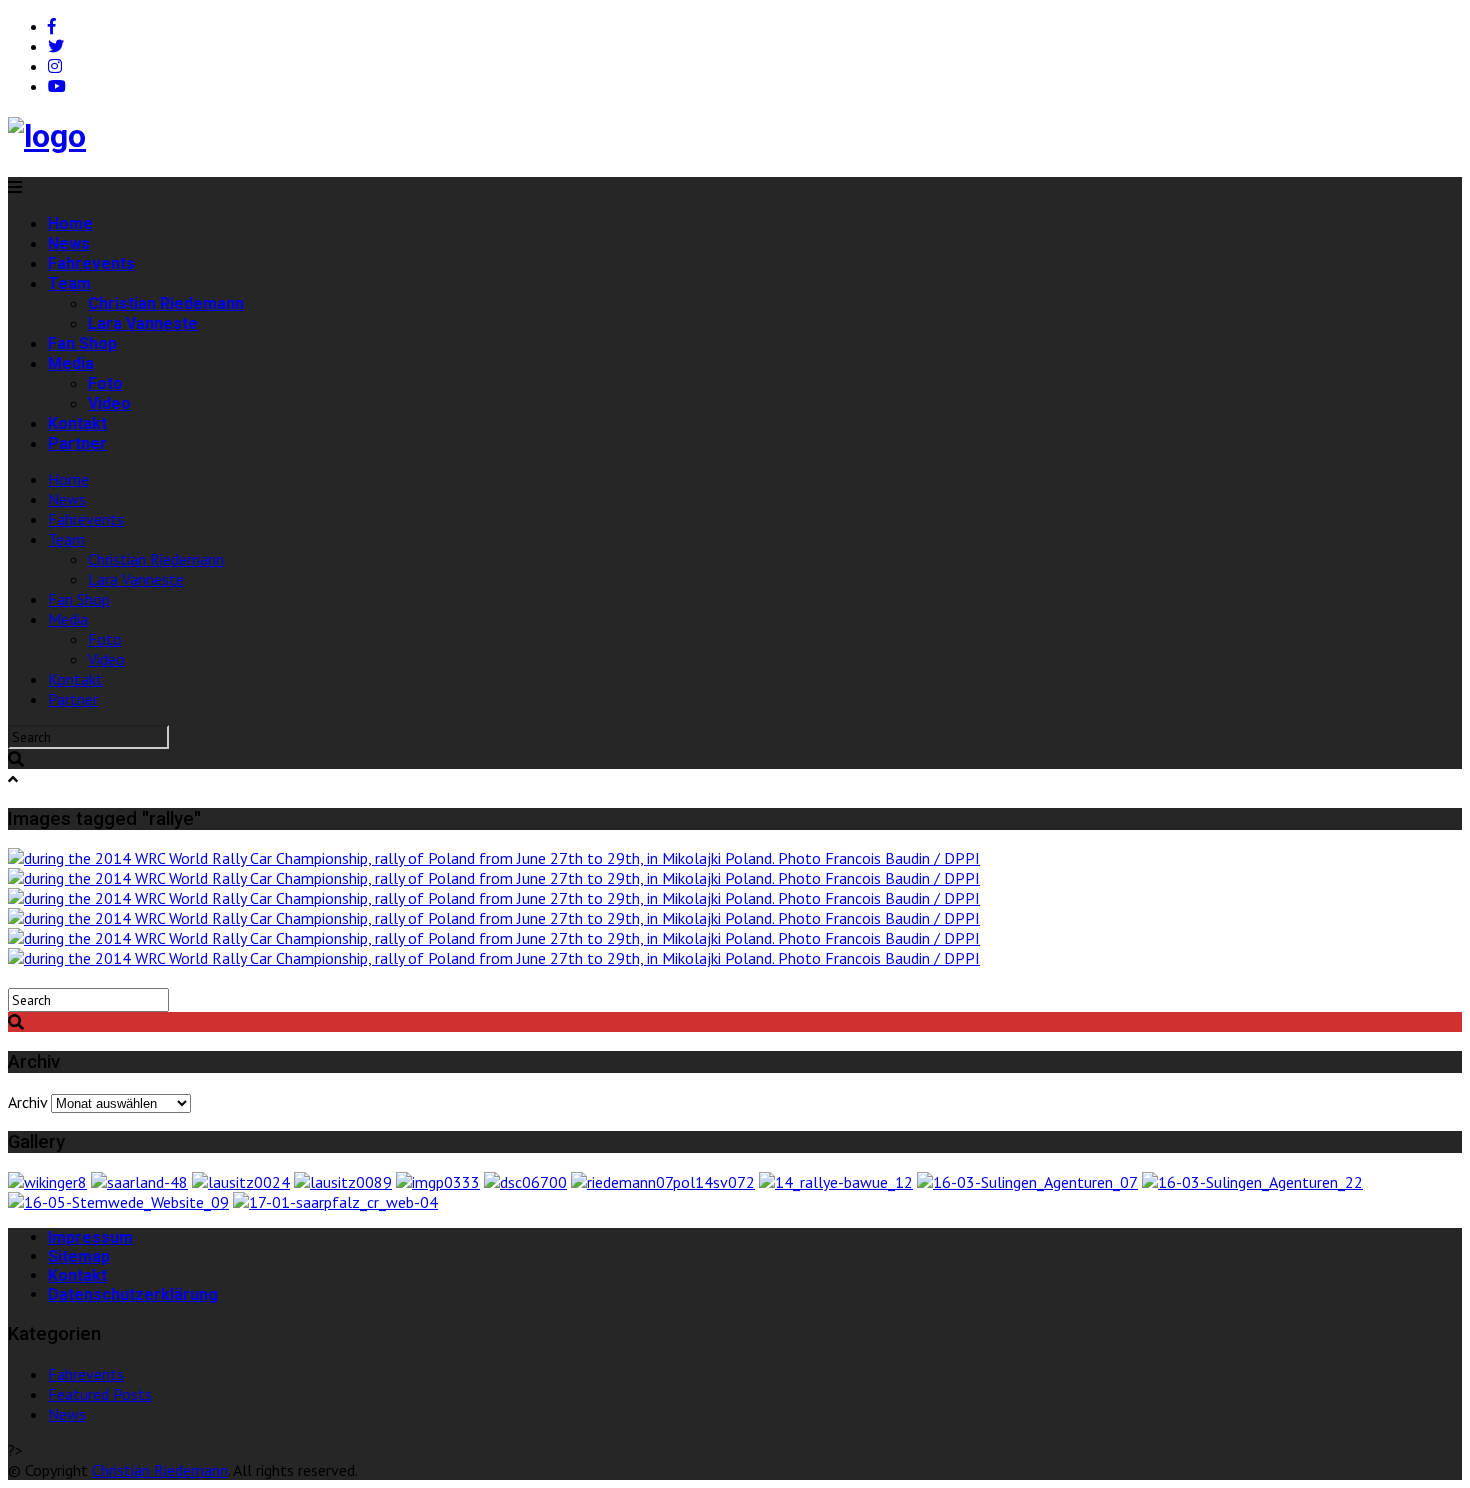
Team (69, 283)
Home (70, 223)
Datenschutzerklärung (133, 1294)
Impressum (90, 1237)
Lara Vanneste (143, 323)
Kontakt (77, 423)
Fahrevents (91, 263)
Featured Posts (100, 1394)
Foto (105, 383)
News (69, 243)
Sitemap (79, 1256)
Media (71, 363)
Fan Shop (82, 343)
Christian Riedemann (166, 303)
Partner (77, 443)
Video (109, 403)
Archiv (27, 1102)
